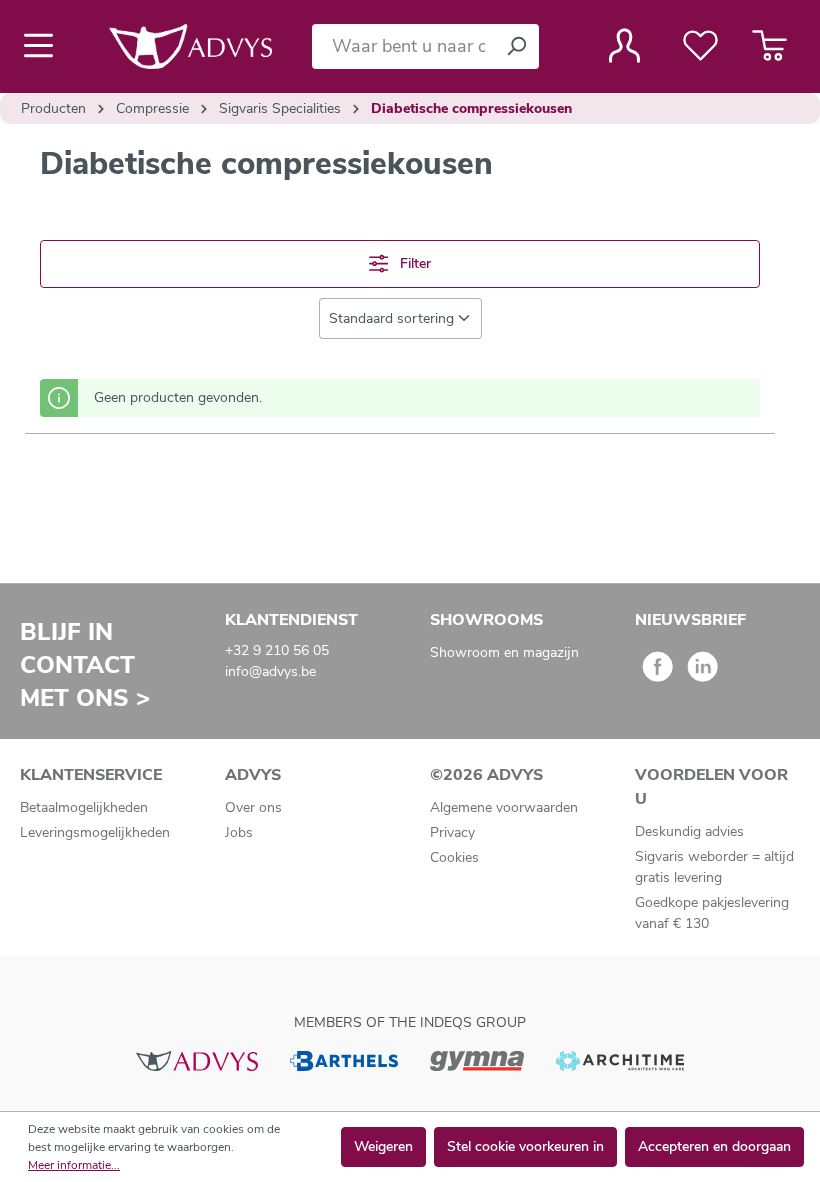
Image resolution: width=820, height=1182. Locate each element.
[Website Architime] (620, 1059)
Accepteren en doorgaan (714, 1146)
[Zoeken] (516, 46)
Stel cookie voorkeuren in (525, 1146)
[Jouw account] (624, 46)
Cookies (454, 857)
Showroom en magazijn (504, 652)
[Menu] (44, 46)
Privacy (452, 832)
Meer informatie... (74, 1165)
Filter (413, 263)
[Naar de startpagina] (190, 46)
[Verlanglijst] (700, 46)
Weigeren (383, 1146)
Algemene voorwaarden (504, 807)
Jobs (239, 832)
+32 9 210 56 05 (277, 650)
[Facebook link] (657, 673)
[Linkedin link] (702, 673)
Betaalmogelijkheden (84, 807)
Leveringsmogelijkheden (95, 832)
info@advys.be (270, 671)
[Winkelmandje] (769, 46)
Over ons (253, 807)
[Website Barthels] (344, 1059)
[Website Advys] (196, 1059)
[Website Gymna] (477, 1059)
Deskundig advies (689, 831)
